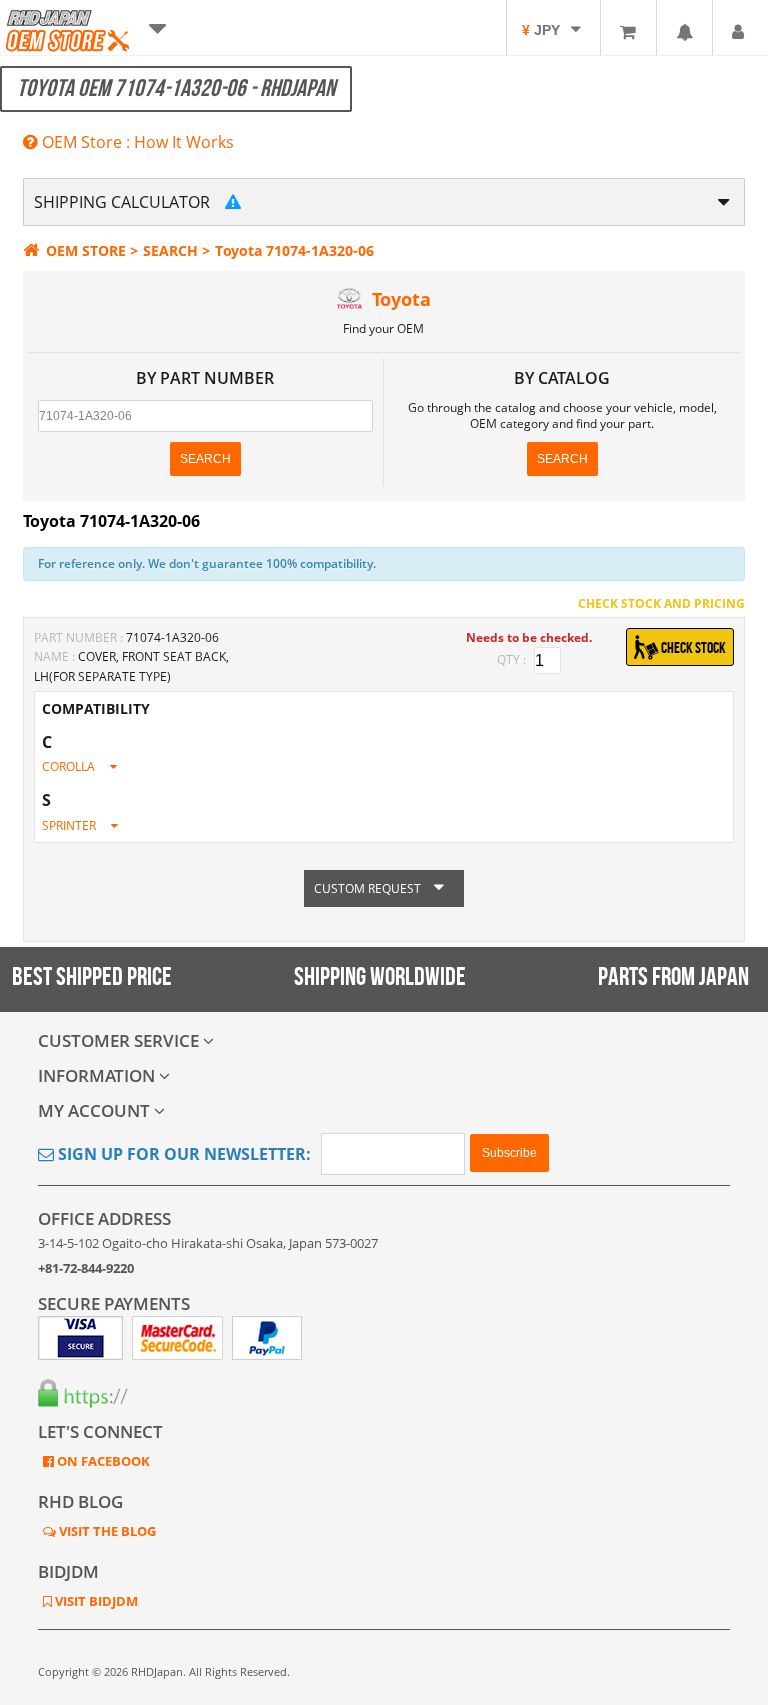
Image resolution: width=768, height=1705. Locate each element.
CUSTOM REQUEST (369, 888)
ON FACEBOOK (102, 1461)
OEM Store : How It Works (136, 142)
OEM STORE (86, 250)
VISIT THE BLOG (106, 1531)
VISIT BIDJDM (95, 1601)
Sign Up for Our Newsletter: (182, 1154)
